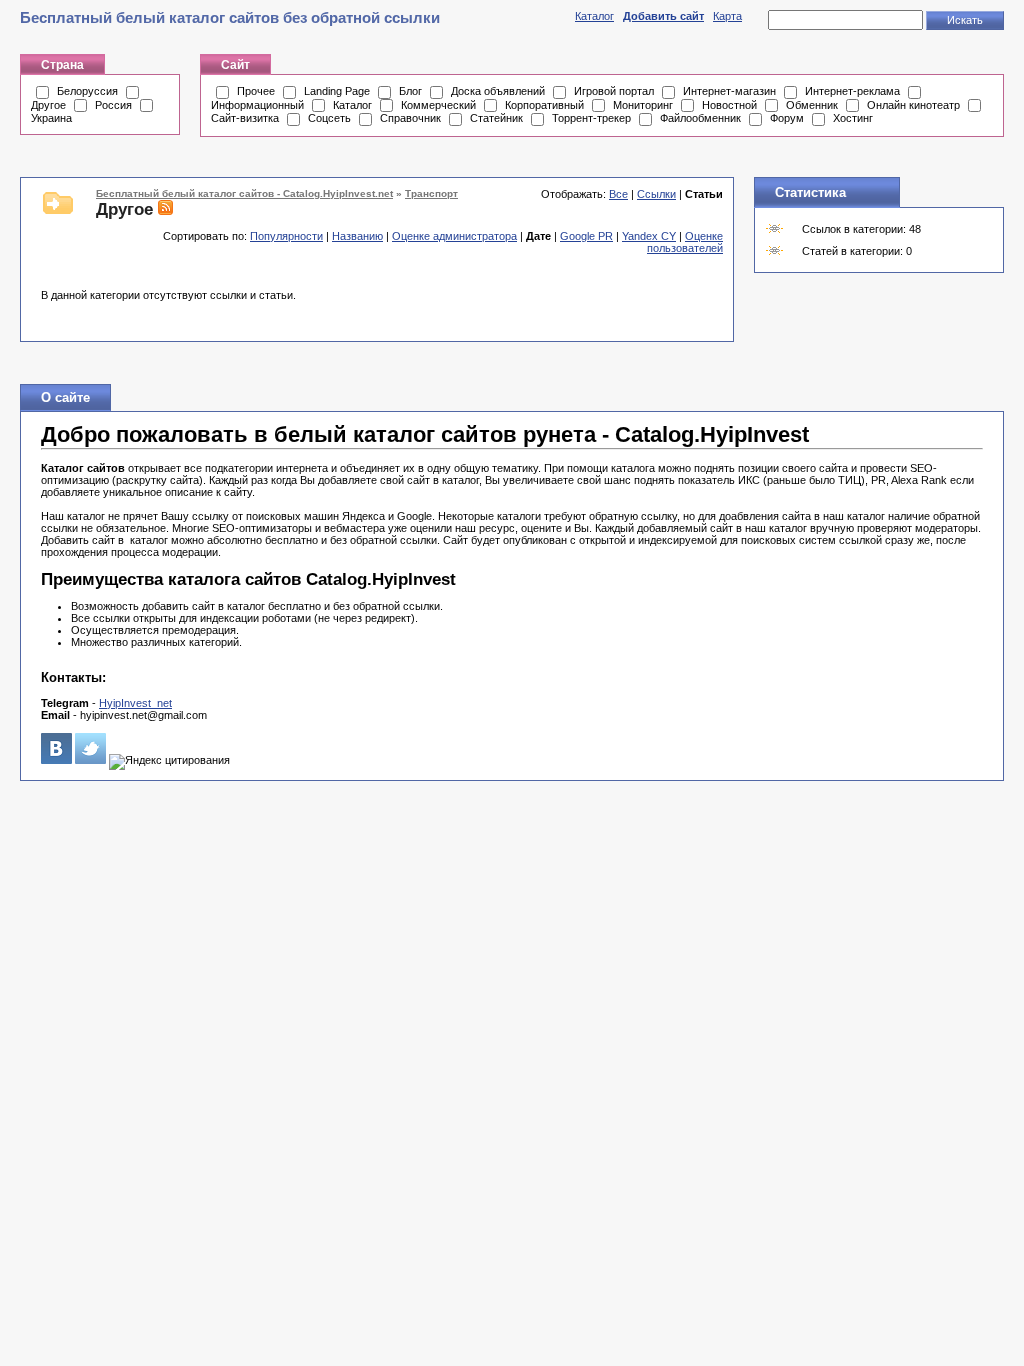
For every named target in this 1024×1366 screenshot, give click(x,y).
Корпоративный (544, 105)
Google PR (586, 236)
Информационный (257, 105)
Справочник (410, 118)
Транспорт (431, 193)
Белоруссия (87, 91)
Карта (727, 16)
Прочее (256, 91)
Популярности (286, 236)
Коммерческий (438, 105)
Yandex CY (649, 236)
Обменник (812, 105)
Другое (48, 105)
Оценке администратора (454, 236)
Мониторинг (643, 105)
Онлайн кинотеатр (913, 105)
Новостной (729, 105)
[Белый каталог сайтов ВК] (56, 760)
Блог (410, 91)
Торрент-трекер (591, 118)
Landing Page (337, 91)
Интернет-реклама (852, 91)
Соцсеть (329, 118)
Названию (357, 236)
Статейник (496, 118)
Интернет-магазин (729, 91)
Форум (787, 118)
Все (618, 194)
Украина (51, 118)
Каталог (594, 16)
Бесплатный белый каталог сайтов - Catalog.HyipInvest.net (244, 193)
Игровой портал (614, 91)
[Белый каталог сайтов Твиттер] (90, 760)
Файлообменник (700, 118)
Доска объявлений (498, 91)
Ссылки (656, 194)
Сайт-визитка (245, 118)
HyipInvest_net (135, 703)
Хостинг (853, 118)
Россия (113, 105)
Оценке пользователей (685, 242)
